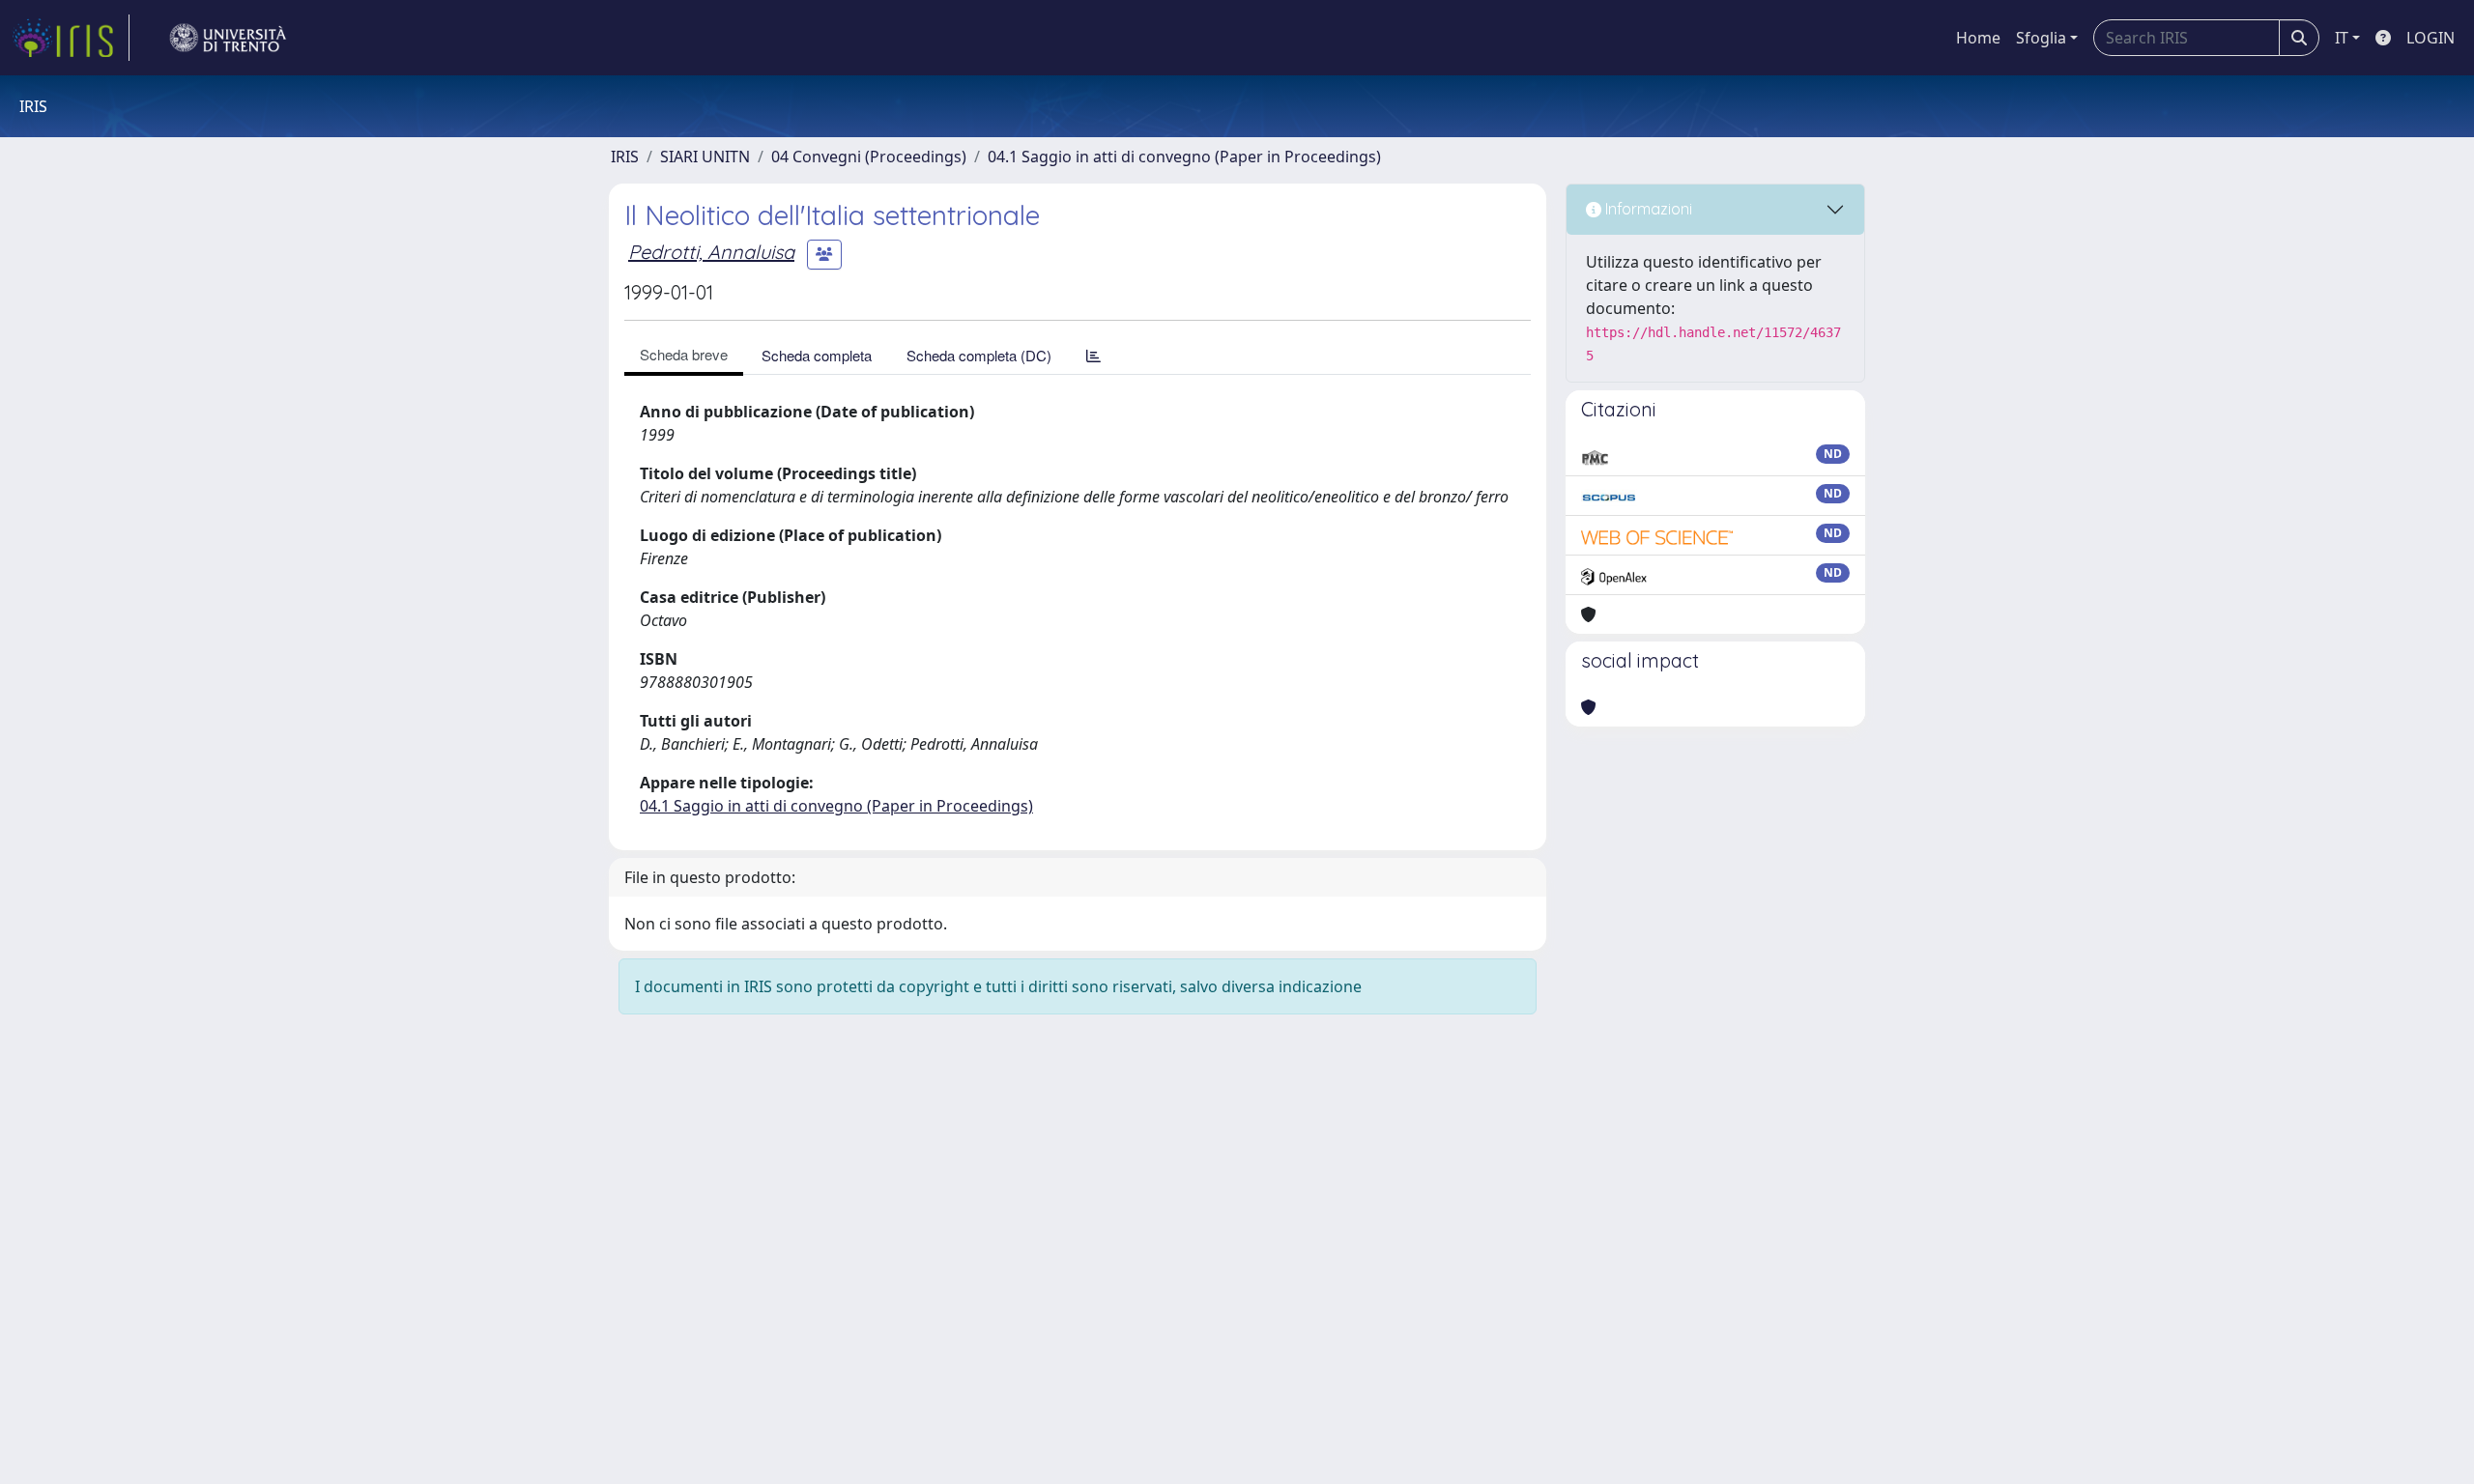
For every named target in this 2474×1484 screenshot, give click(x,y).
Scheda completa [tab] (817, 355)
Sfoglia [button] (2041, 38)
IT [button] (2342, 38)
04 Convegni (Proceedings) (869, 157)
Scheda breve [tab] (684, 354)
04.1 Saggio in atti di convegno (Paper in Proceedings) (1184, 157)
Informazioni (1647, 209)
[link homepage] (71, 38)
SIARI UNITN (705, 157)
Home (1978, 38)
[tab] (1093, 355)
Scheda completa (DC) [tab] (979, 355)
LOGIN (2431, 38)
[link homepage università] (228, 38)
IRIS (625, 157)
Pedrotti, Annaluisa (711, 252)
